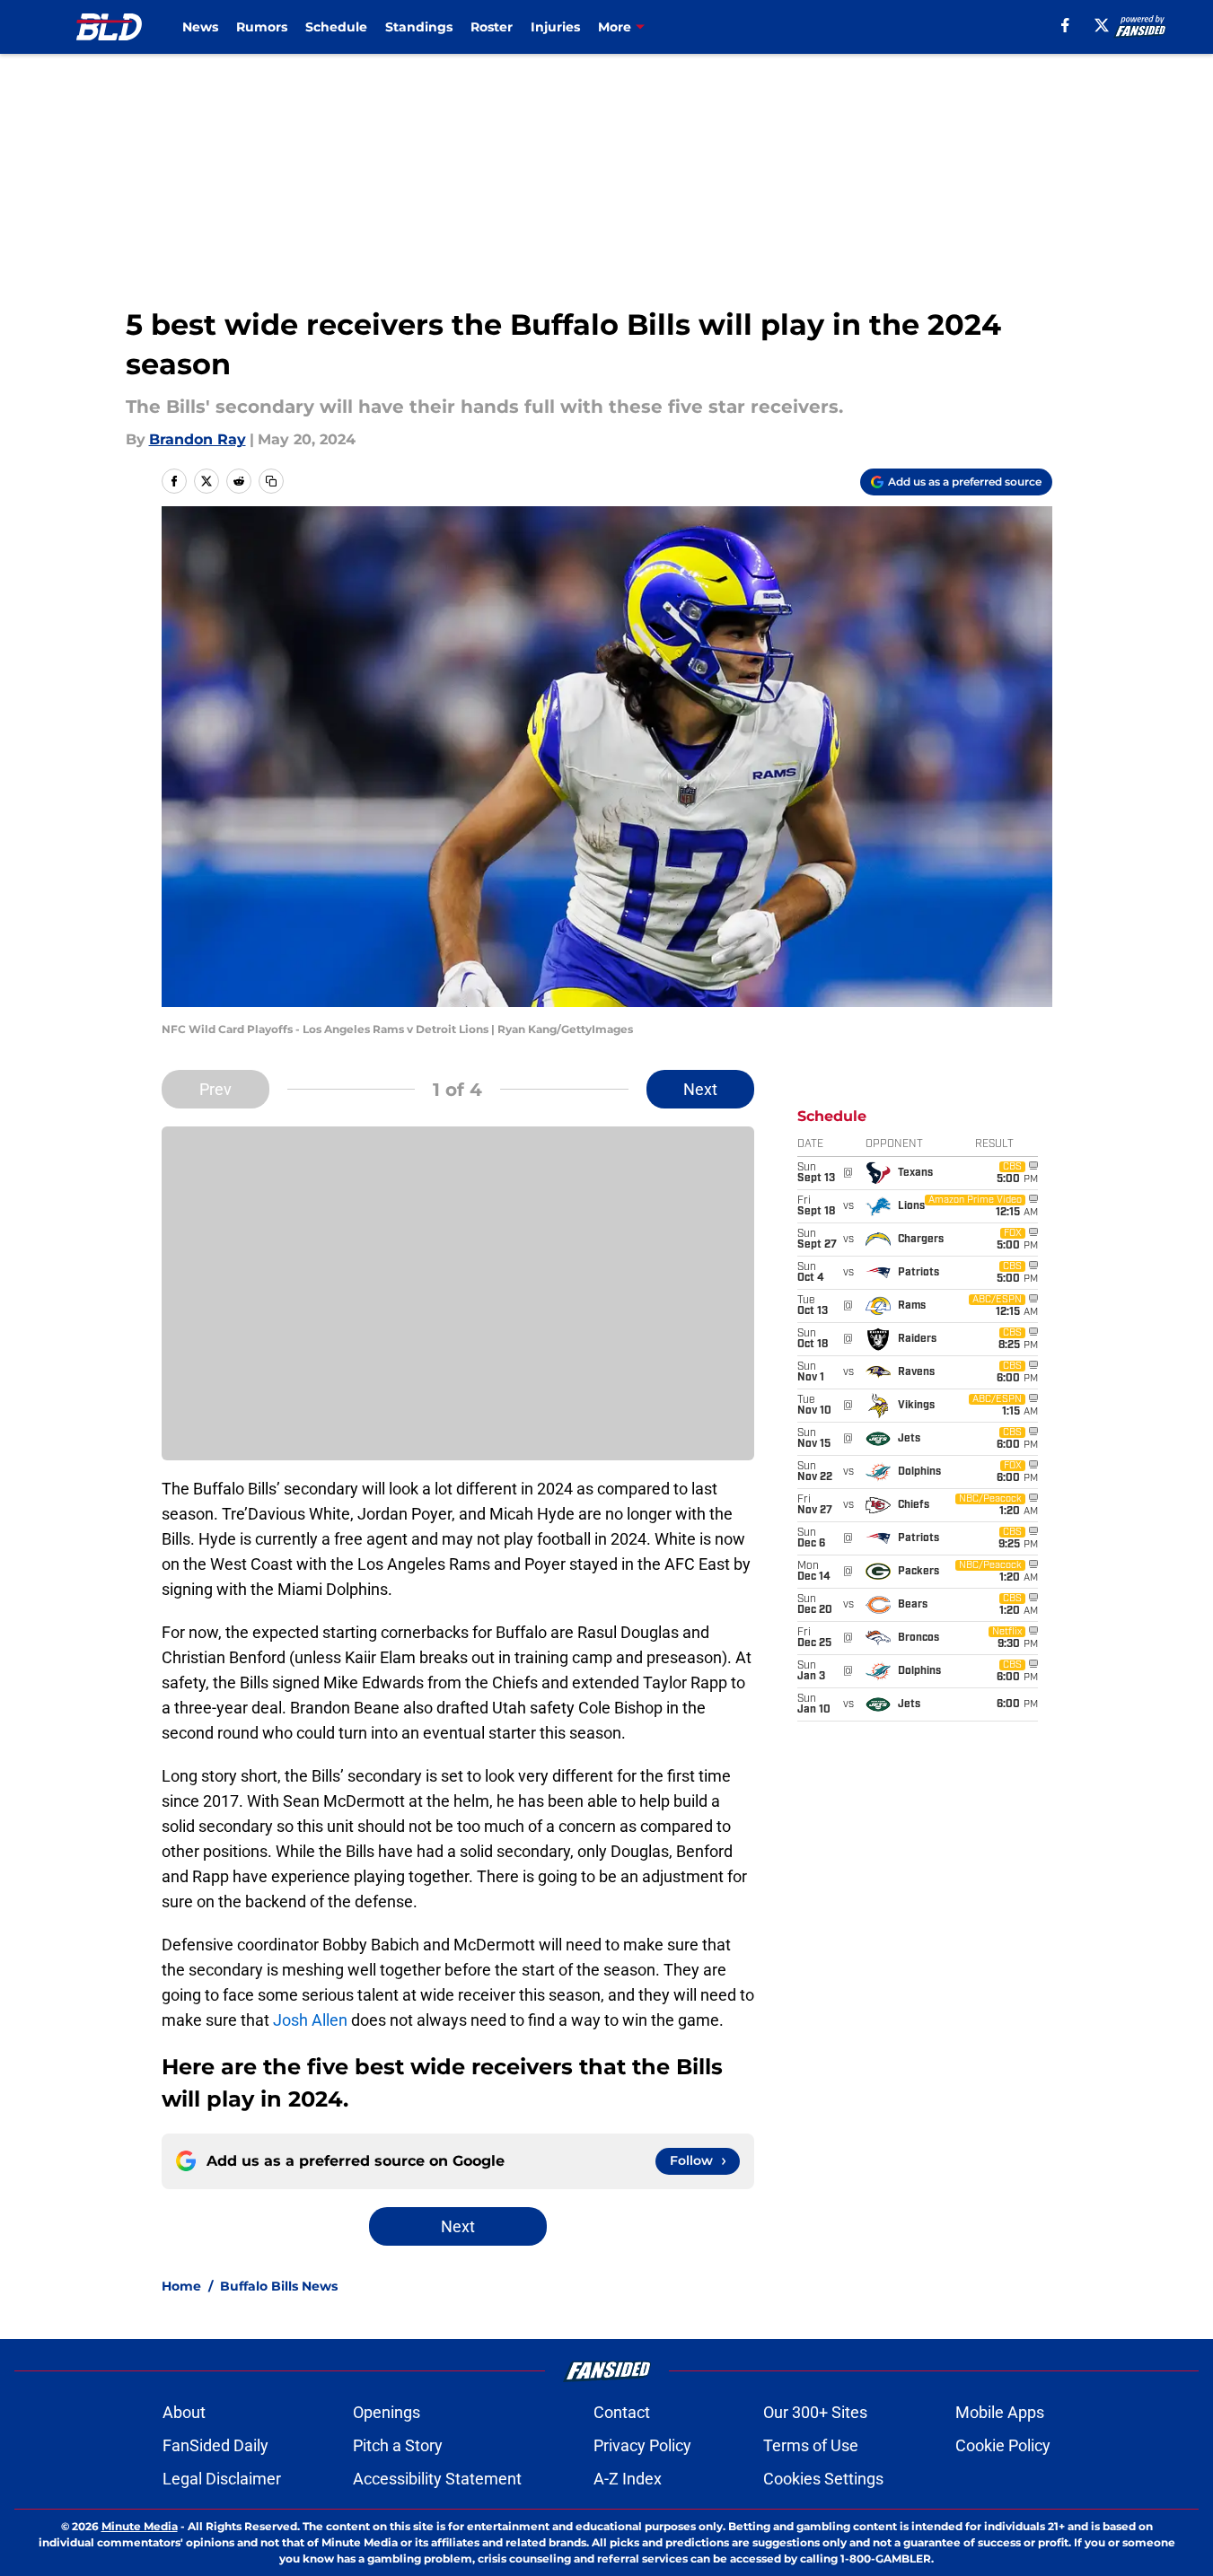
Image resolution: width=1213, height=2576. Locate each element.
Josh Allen (310, 2020)
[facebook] (1065, 25)
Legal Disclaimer (222, 2479)
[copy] (271, 481)
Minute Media (140, 2526)
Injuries (555, 27)
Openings (387, 2412)
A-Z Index (628, 2479)
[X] (1102, 25)
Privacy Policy (642, 2445)
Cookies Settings (823, 2479)
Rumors (262, 27)
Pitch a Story (398, 2445)
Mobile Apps (1000, 2412)
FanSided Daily (215, 2445)
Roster (492, 27)
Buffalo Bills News (279, 2286)
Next (700, 1089)
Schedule (336, 27)
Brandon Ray (198, 439)
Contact (622, 2412)
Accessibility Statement (437, 2479)
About (184, 2412)
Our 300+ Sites (815, 2412)
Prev (215, 1089)
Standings (419, 27)
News (200, 27)
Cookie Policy (1003, 2445)
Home (181, 2286)
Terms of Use (811, 2445)
